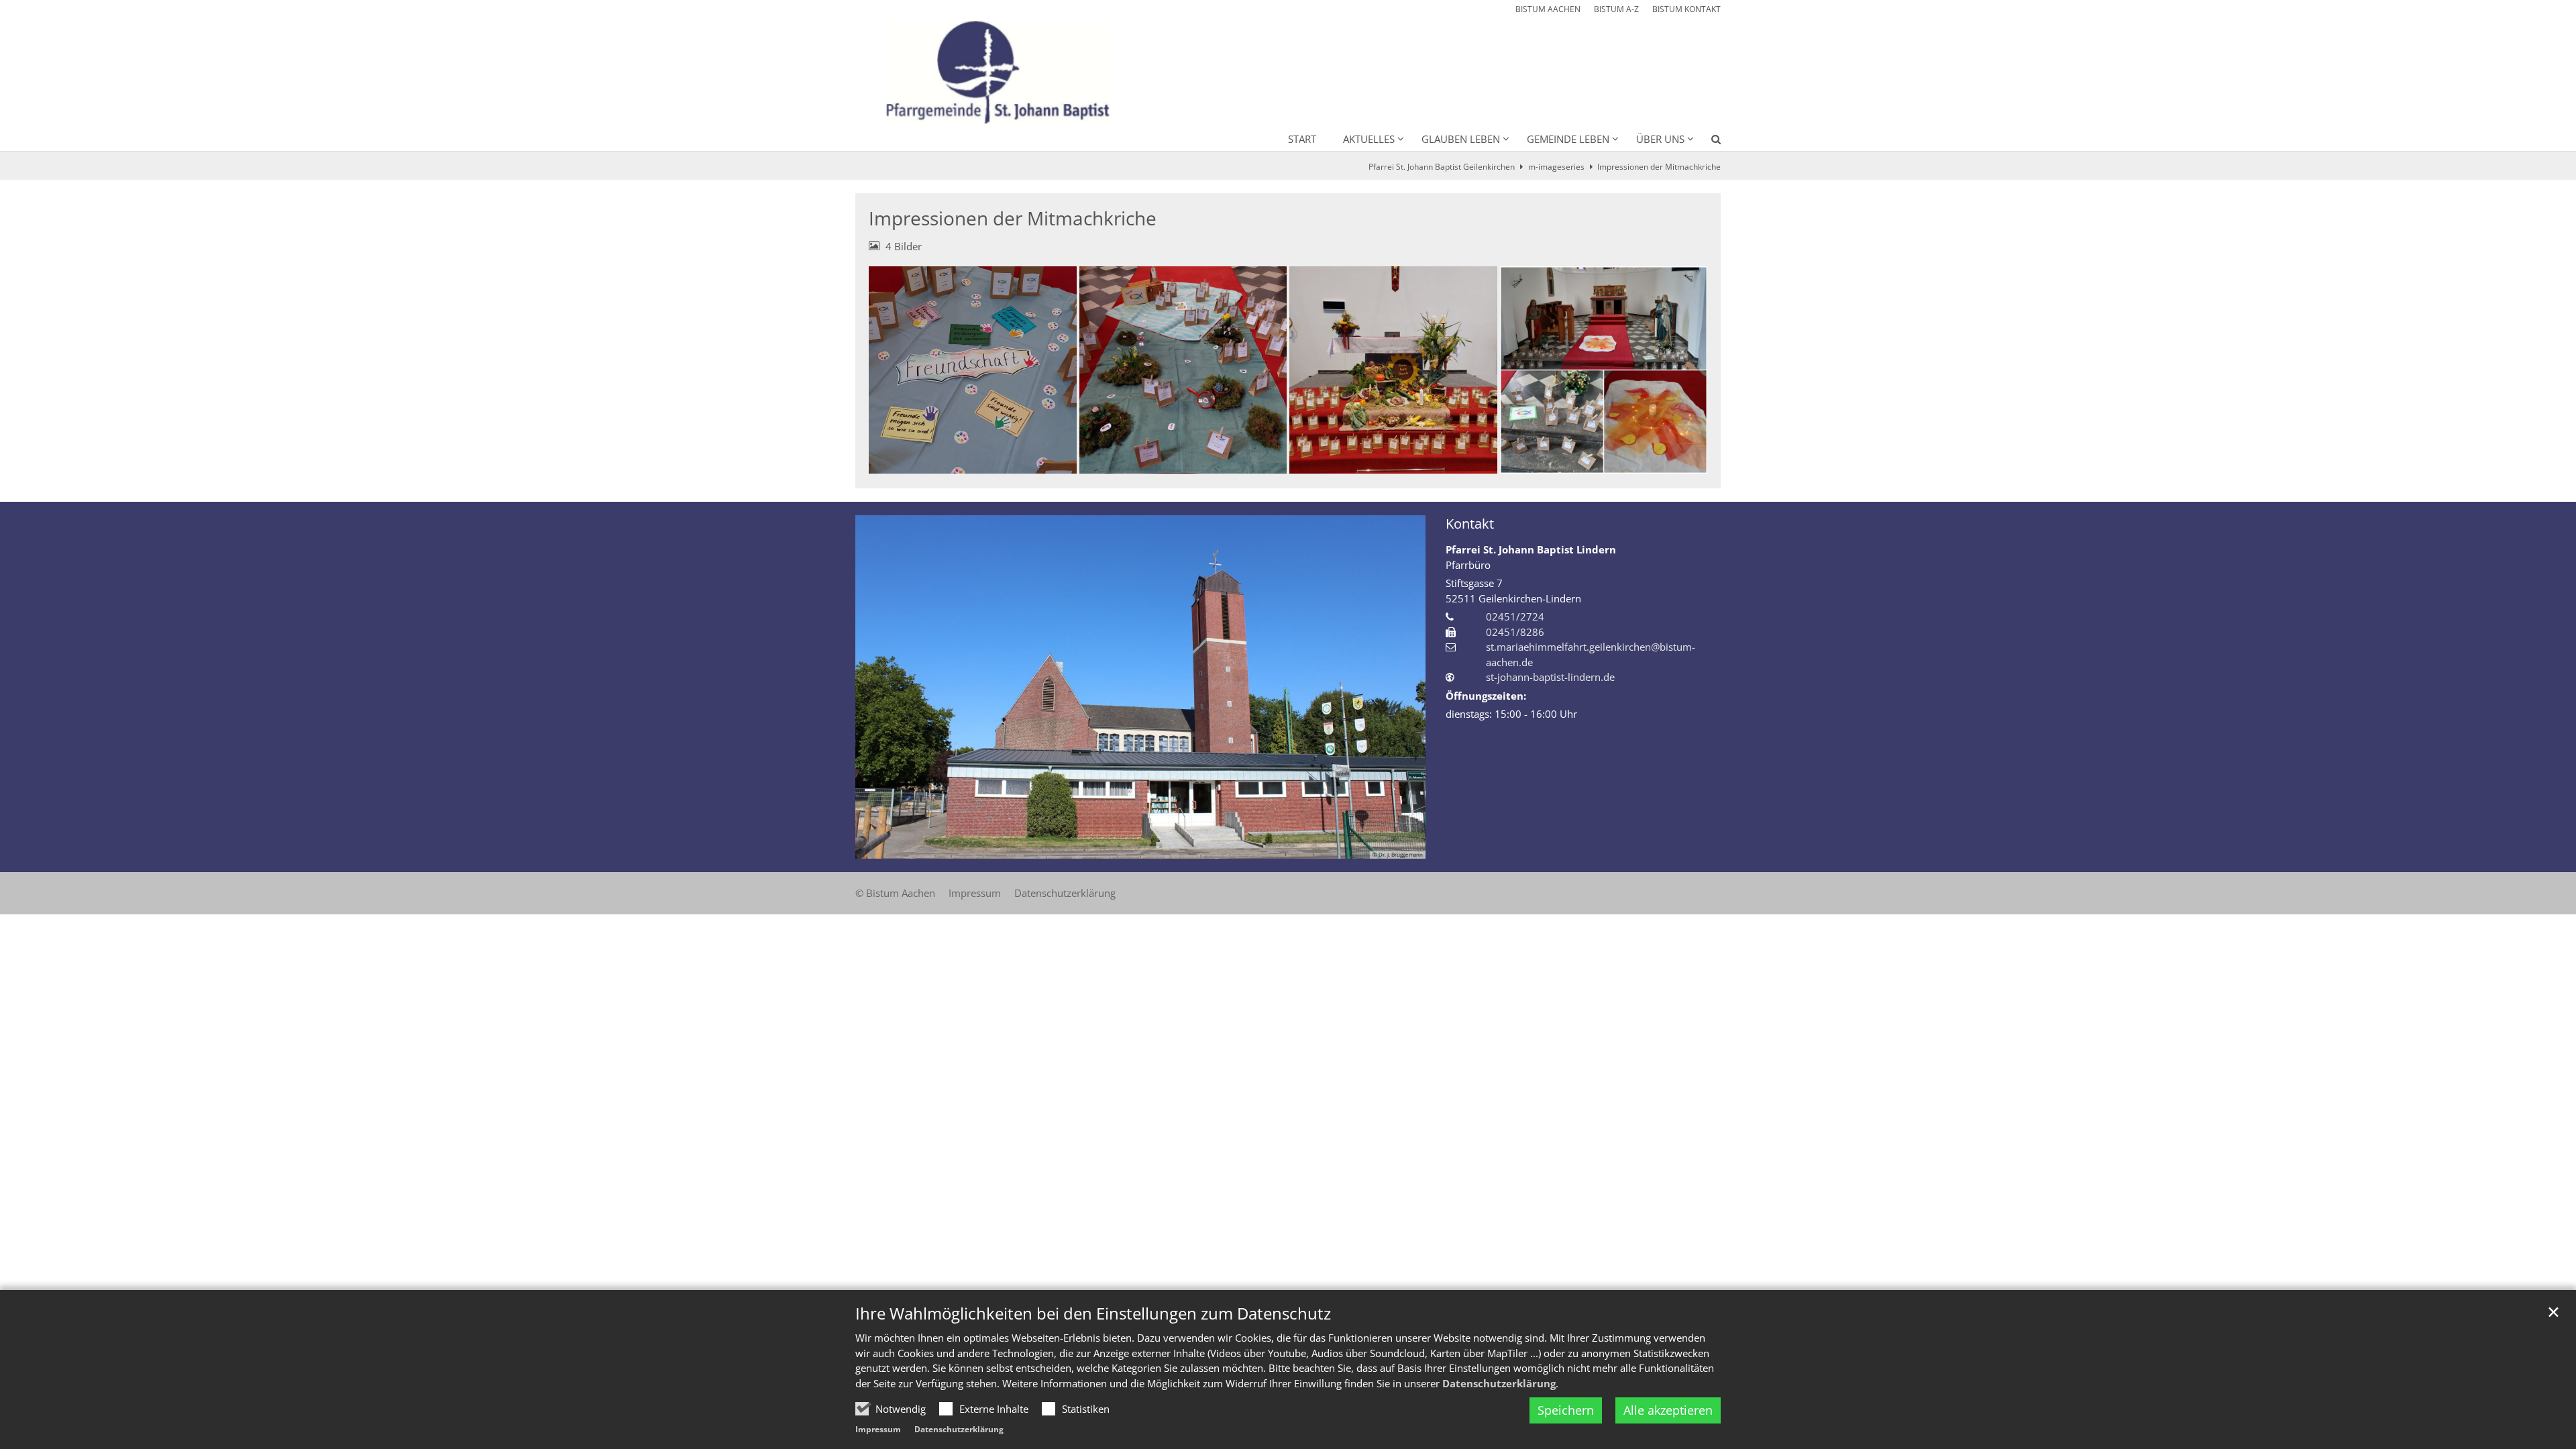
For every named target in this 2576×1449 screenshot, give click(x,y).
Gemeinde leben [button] (1568, 139)
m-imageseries (1556, 167)
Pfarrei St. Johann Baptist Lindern (1531, 549)
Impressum (878, 1429)
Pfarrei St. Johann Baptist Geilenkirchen (1442, 167)
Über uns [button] (1660, 139)
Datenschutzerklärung (1499, 1383)
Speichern (1566, 1410)
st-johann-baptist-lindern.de (1550, 677)
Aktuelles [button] (1369, 139)
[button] (1707, 142)
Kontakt (1470, 524)
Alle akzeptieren (1668, 1410)
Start (1302, 139)
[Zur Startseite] (992, 66)
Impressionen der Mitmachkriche (1659, 167)
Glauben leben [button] (1461, 139)
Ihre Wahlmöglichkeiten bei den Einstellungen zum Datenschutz (1093, 1313)
